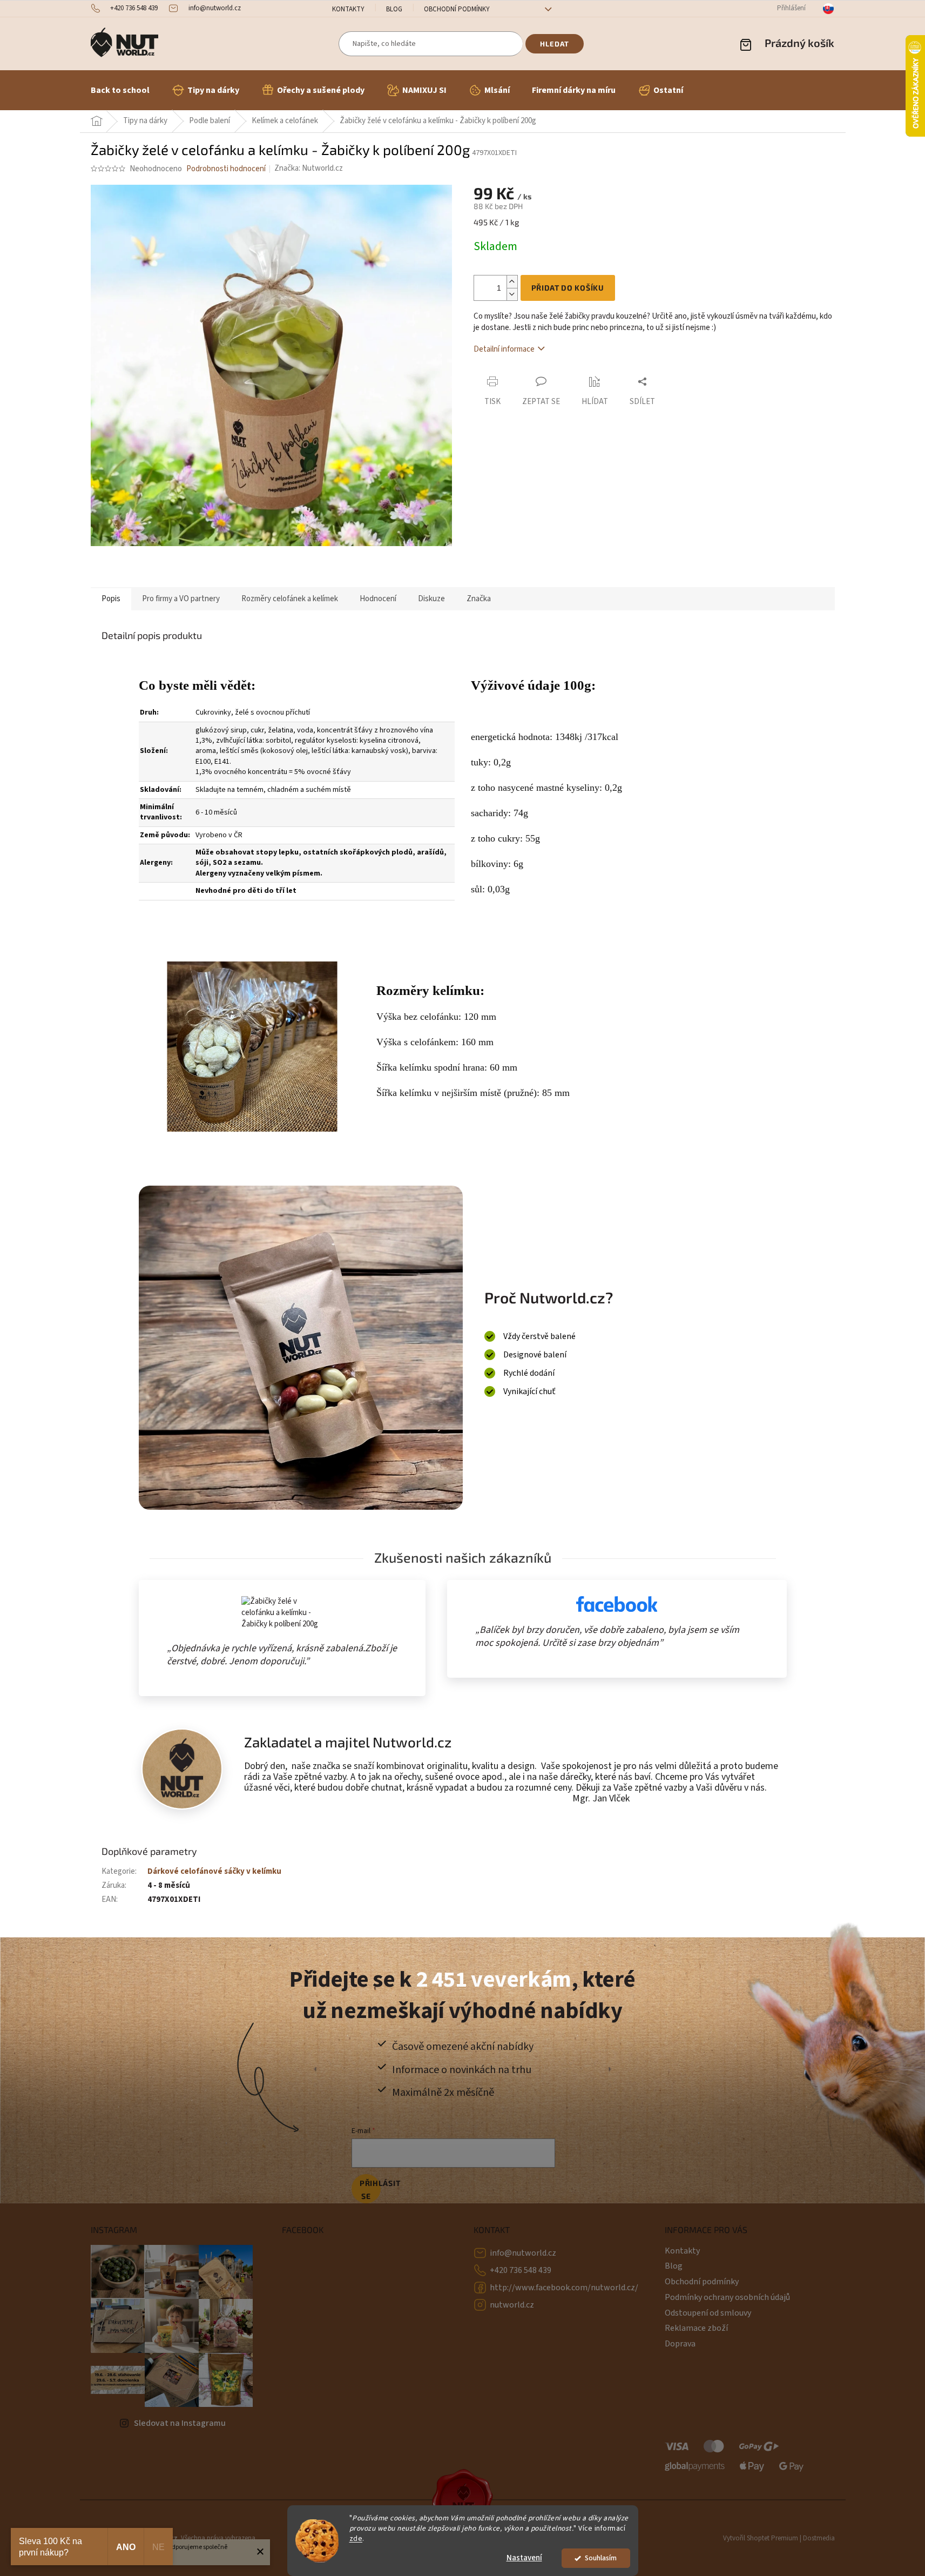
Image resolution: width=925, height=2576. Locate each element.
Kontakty (348, 9)
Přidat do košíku (568, 288)
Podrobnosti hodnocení (226, 169)
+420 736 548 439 (521, 2270)
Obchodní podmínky (457, 9)
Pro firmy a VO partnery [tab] (181, 599)
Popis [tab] (111, 599)
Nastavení (524, 2558)
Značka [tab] (479, 599)
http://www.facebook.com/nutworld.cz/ (564, 2288)
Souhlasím (601, 2558)
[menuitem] (120, 90)
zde (356, 2538)
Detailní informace (504, 349)
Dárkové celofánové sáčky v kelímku (214, 1871)
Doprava (680, 2344)
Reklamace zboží (696, 2328)
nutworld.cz (512, 2305)
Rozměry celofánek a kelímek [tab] (290, 599)
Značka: (309, 168)
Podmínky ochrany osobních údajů (727, 2297)
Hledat (555, 44)
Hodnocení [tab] (378, 599)
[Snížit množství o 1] (512, 294)
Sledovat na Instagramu (180, 2423)
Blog (394, 9)
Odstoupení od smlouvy (708, 2313)
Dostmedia (819, 2538)
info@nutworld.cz (523, 2253)
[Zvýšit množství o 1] (512, 282)
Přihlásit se (370, 2190)
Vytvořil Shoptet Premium (761, 2538)
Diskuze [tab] (431, 599)
